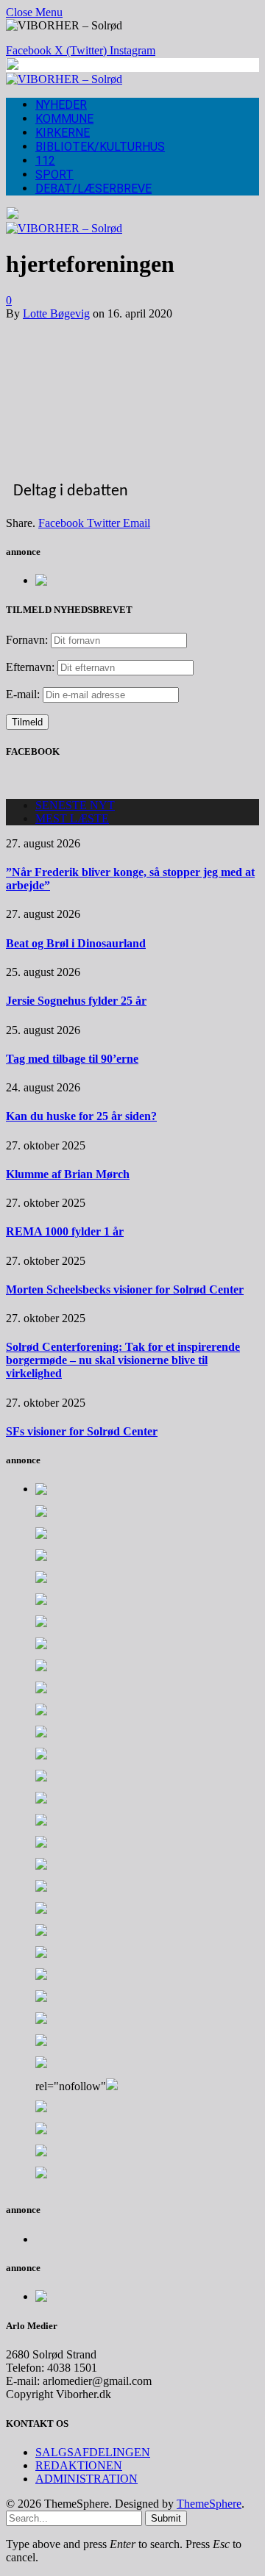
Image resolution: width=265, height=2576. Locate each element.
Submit (166, 2518)
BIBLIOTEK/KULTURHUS (100, 147)
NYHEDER (61, 105)
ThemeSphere (209, 2504)
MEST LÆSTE (72, 818)
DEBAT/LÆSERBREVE (93, 189)
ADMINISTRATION (86, 2479)
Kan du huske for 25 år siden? (81, 1116)
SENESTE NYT (75, 805)
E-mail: (24, 694)
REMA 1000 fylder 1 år (65, 1231)
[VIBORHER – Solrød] (64, 79)
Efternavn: (30, 667)
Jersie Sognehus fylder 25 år (76, 1001)
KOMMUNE (64, 119)
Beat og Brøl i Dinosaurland (76, 943)
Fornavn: (27, 640)
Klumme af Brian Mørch (68, 1174)
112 (45, 161)
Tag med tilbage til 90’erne (72, 1059)
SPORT (54, 175)
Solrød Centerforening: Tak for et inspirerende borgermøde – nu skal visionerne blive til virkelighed (123, 1360)
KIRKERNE (63, 133)
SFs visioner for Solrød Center (82, 1431)
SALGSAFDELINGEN (93, 2452)
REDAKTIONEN (79, 2465)
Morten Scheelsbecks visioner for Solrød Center (125, 1289)
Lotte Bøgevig (56, 313)
